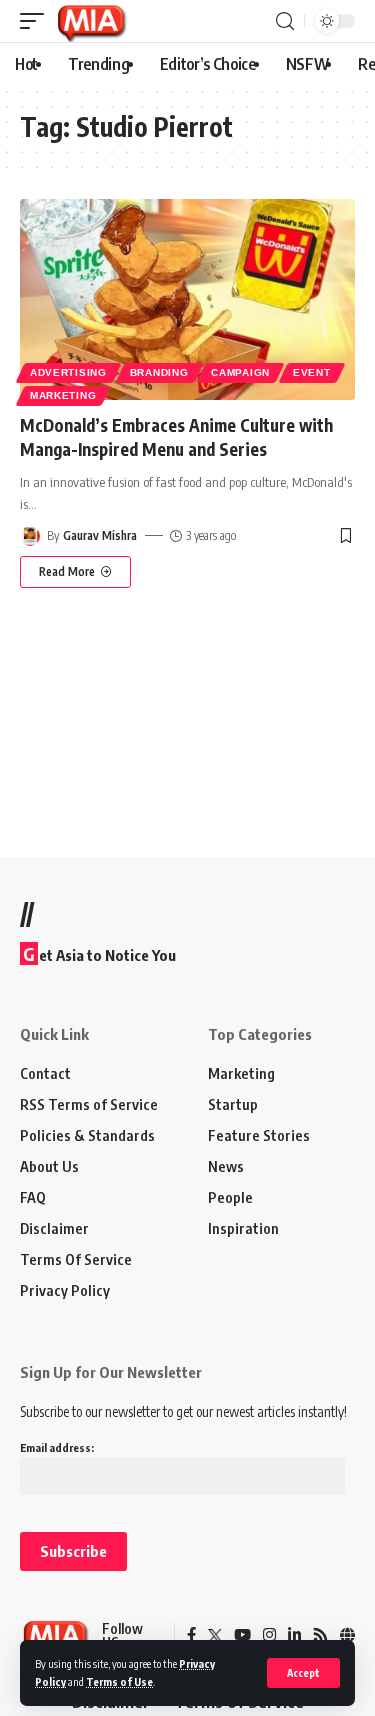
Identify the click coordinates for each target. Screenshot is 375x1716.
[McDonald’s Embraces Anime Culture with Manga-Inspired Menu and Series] (187, 299)
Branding (159, 372)
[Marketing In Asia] (91, 21)
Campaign (240, 372)
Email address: (57, 1447)
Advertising (68, 372)
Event (312, 372)
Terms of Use (119, 1681)
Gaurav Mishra (100, 535)
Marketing (63, 395)
